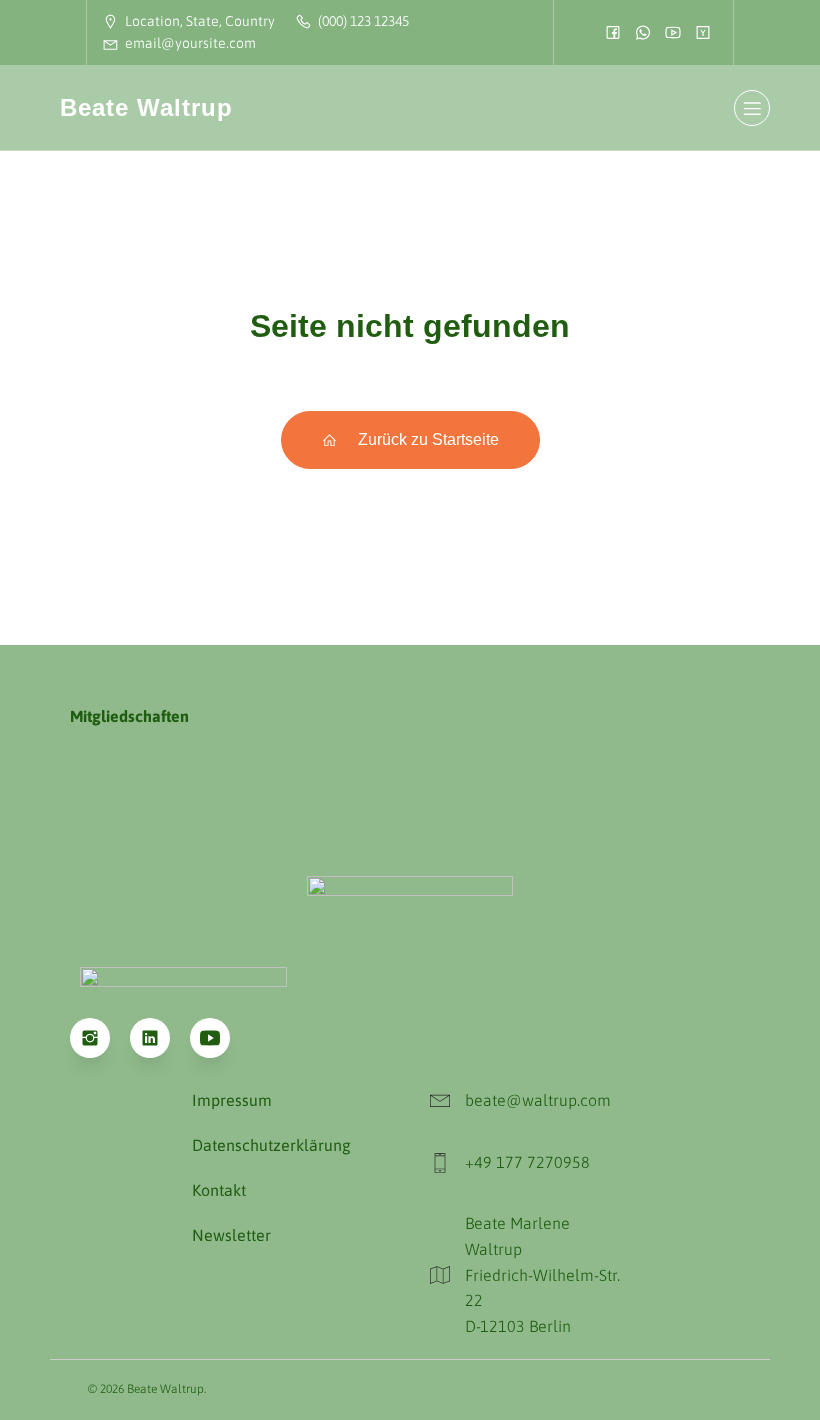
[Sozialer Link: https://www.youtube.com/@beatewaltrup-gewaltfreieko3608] (220, 1038)
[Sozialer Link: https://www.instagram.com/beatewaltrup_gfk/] (100, 1038)
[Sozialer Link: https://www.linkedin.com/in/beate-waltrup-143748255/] (160, 1038)
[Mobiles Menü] (752, 108)
